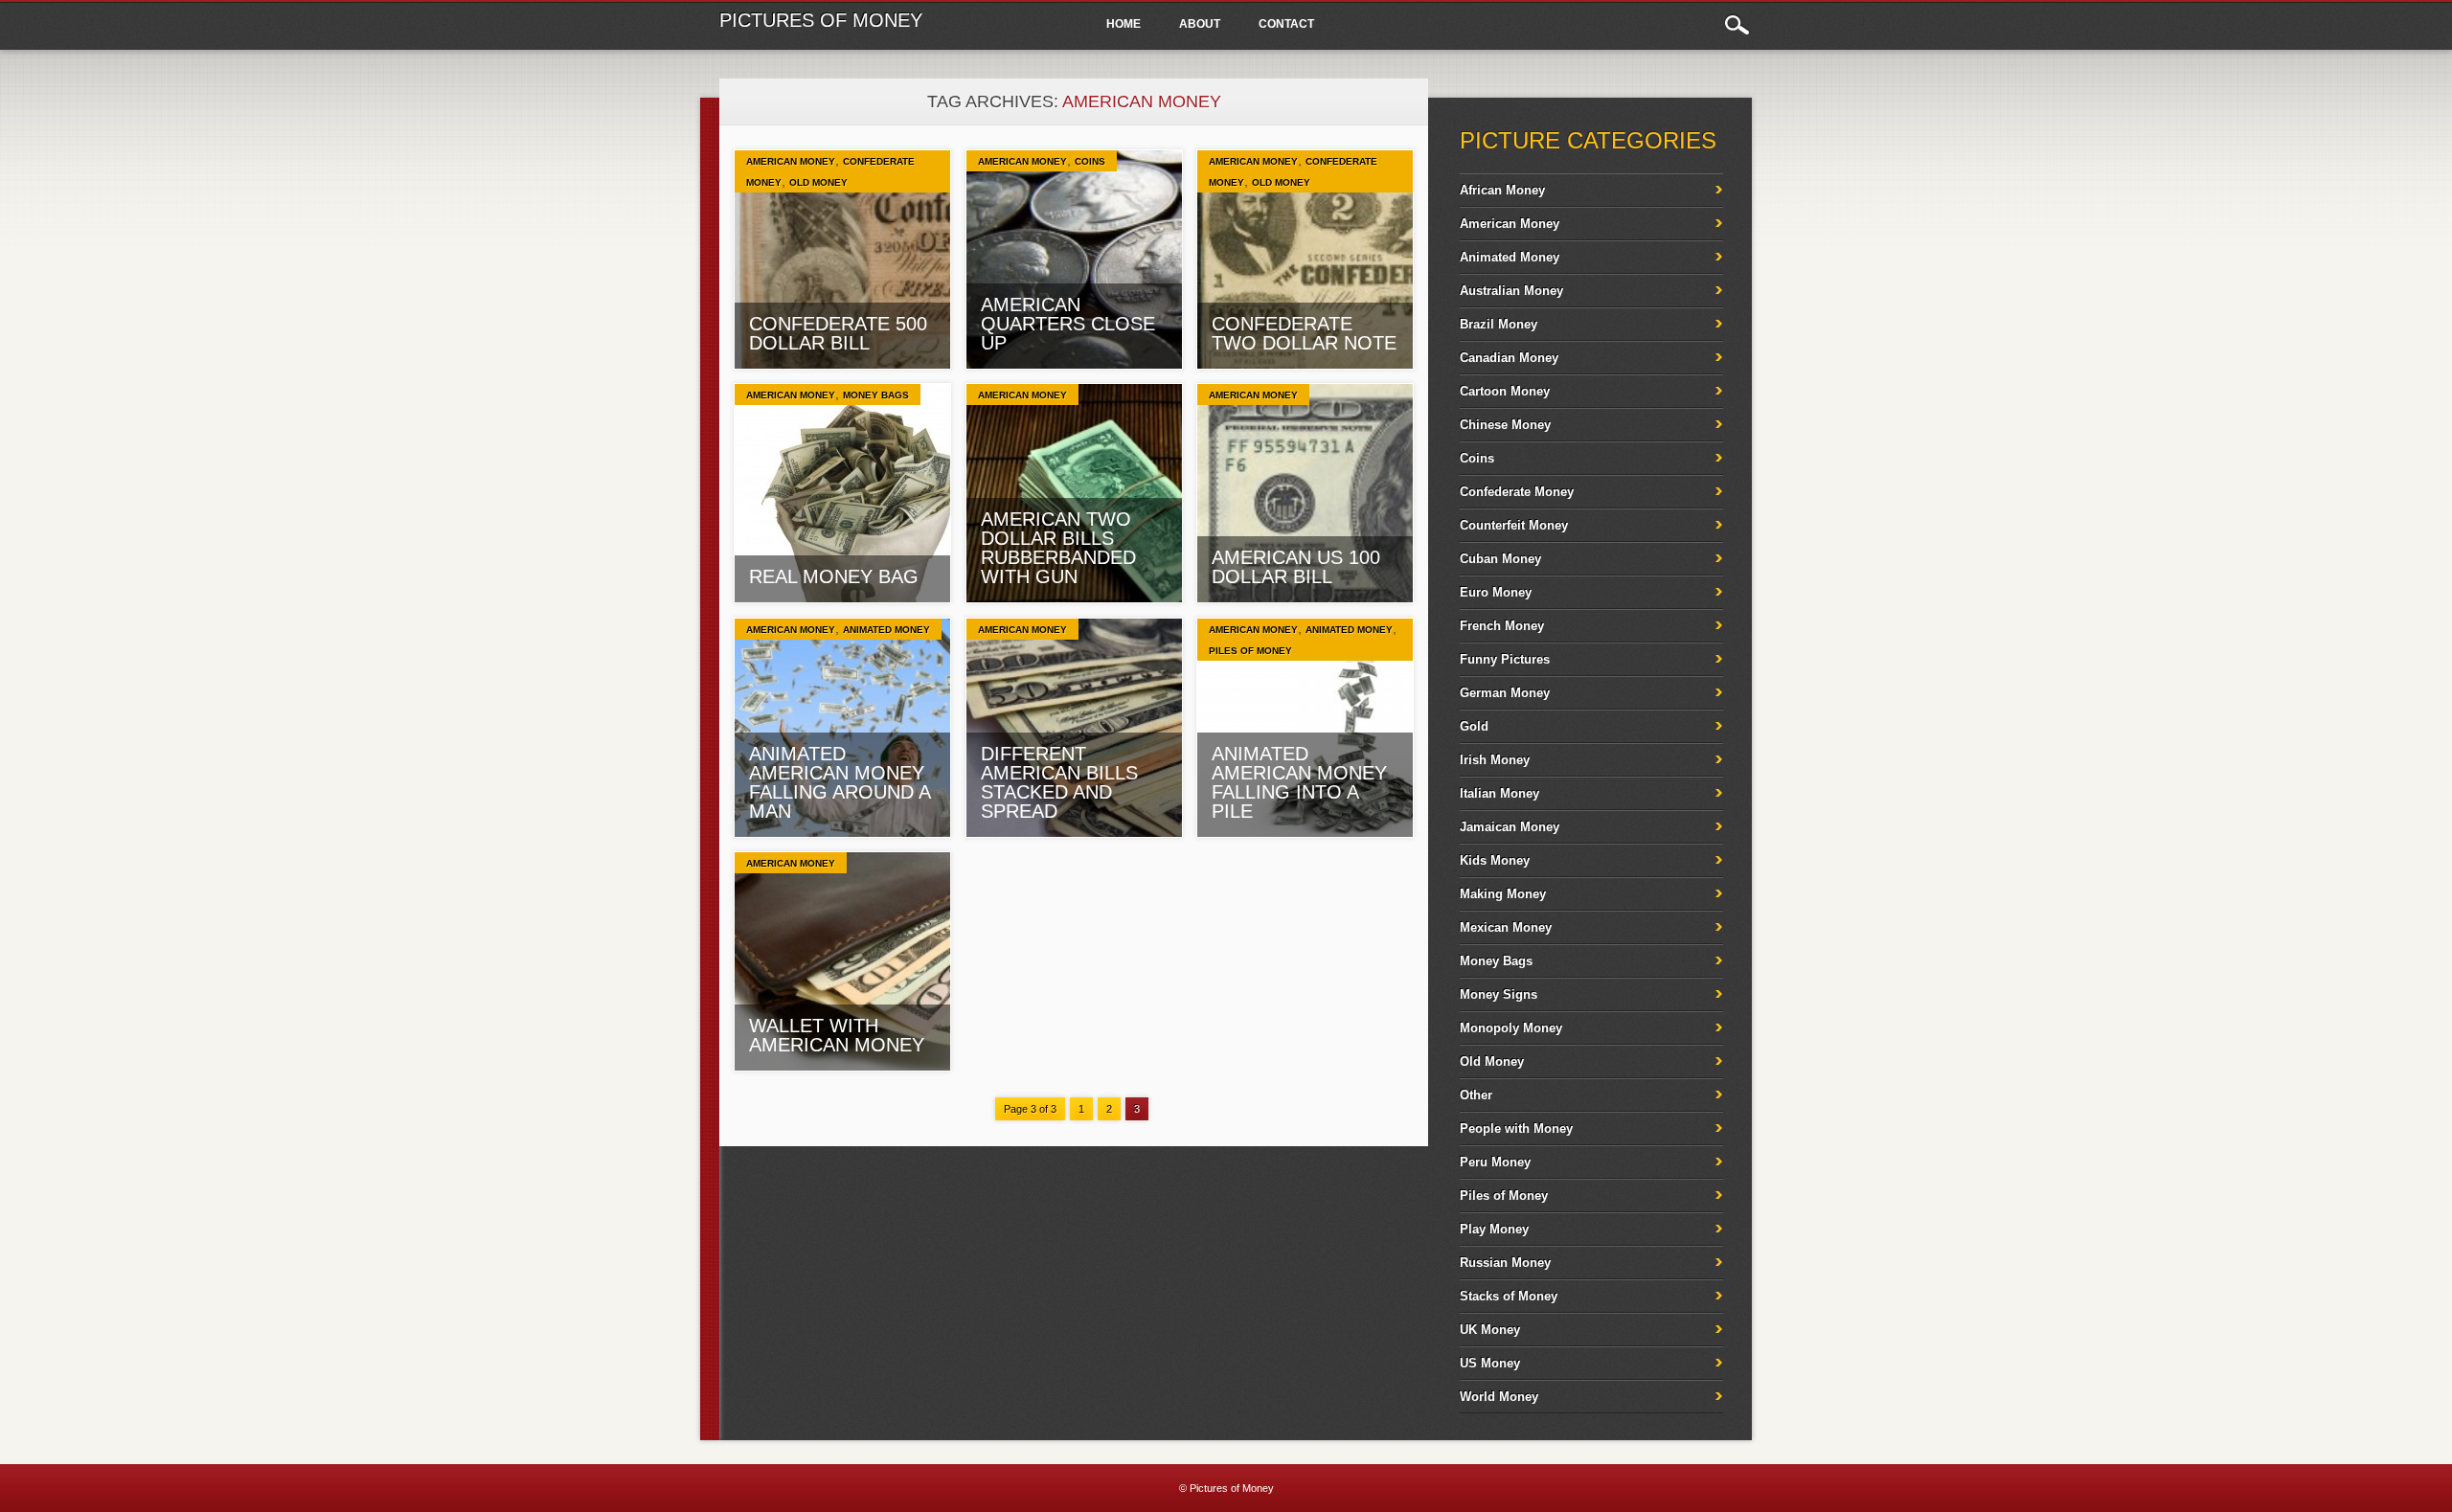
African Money (1502, 190)
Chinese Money (1505, 425)
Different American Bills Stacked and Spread (1059, 782)
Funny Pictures (1505, 659)
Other (1476, 1095)
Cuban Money (1500, 559)
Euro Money (1496, 592)
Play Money (1494, 1229)
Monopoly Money (1511, 1028)
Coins (1090, 161)
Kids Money (1495, 860)
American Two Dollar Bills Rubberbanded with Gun (1058, 548)
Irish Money (1495, 760)
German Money (1505, 693)
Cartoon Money (1505, 391)
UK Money (1490, 1330)
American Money (791, 161)
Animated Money (886, 630)
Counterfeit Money (1514, 525)
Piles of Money (1250, 651)
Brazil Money (1498, 324)
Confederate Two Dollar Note (1304, 333)
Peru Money (1495, 1162)
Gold (1474, 726)
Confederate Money (1517, 492)
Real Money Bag (834, 576)
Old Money (818, 182)
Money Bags (876, 395)
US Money (1490, 1363)
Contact (1286, 24)
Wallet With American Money (837, 1035)
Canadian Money (1509, 358)
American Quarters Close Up (1068, 324)
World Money (1499, 1397)
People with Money (1516, 1128)
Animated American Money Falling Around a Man (840, 782)
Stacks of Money (1509, 1296)
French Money (1502, 626)
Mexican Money (1506, 927)
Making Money (1503, 894)
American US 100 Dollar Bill (1296, 567)
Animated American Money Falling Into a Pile (1299, 782)
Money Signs (1498, 994)
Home (1124, 24)
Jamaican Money (1510, 827)
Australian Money (1511, 291)
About (1200, 24)
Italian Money (1499, 793)
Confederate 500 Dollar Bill (838, 333)
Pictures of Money (821, 20)
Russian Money (1505, 1263)
